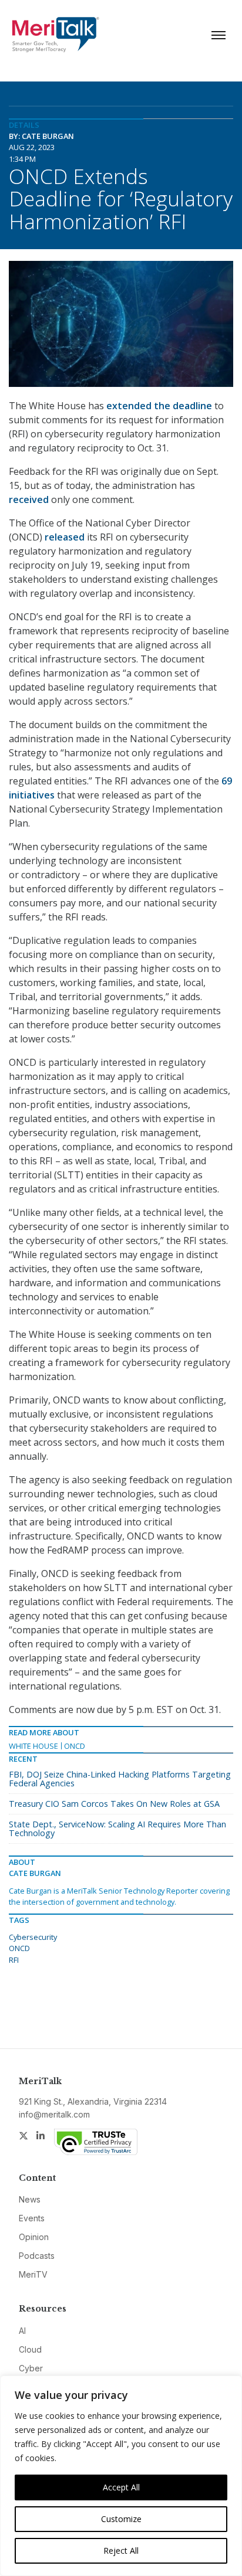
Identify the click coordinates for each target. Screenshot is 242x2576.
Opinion (34, 2237)
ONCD (75, 1746)
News (30, 2199)
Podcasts (37, 2256)
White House (33, 1746)
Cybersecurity (33, 1937)
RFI (14, 1960)
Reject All (121, 2550)
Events (32, 2218)
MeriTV (33, 2274)
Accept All (121, 2487)
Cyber (31, 2368)
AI (22, 2331)
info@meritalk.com (54, 2114)
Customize (121, 2519)
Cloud (30, 2349)
